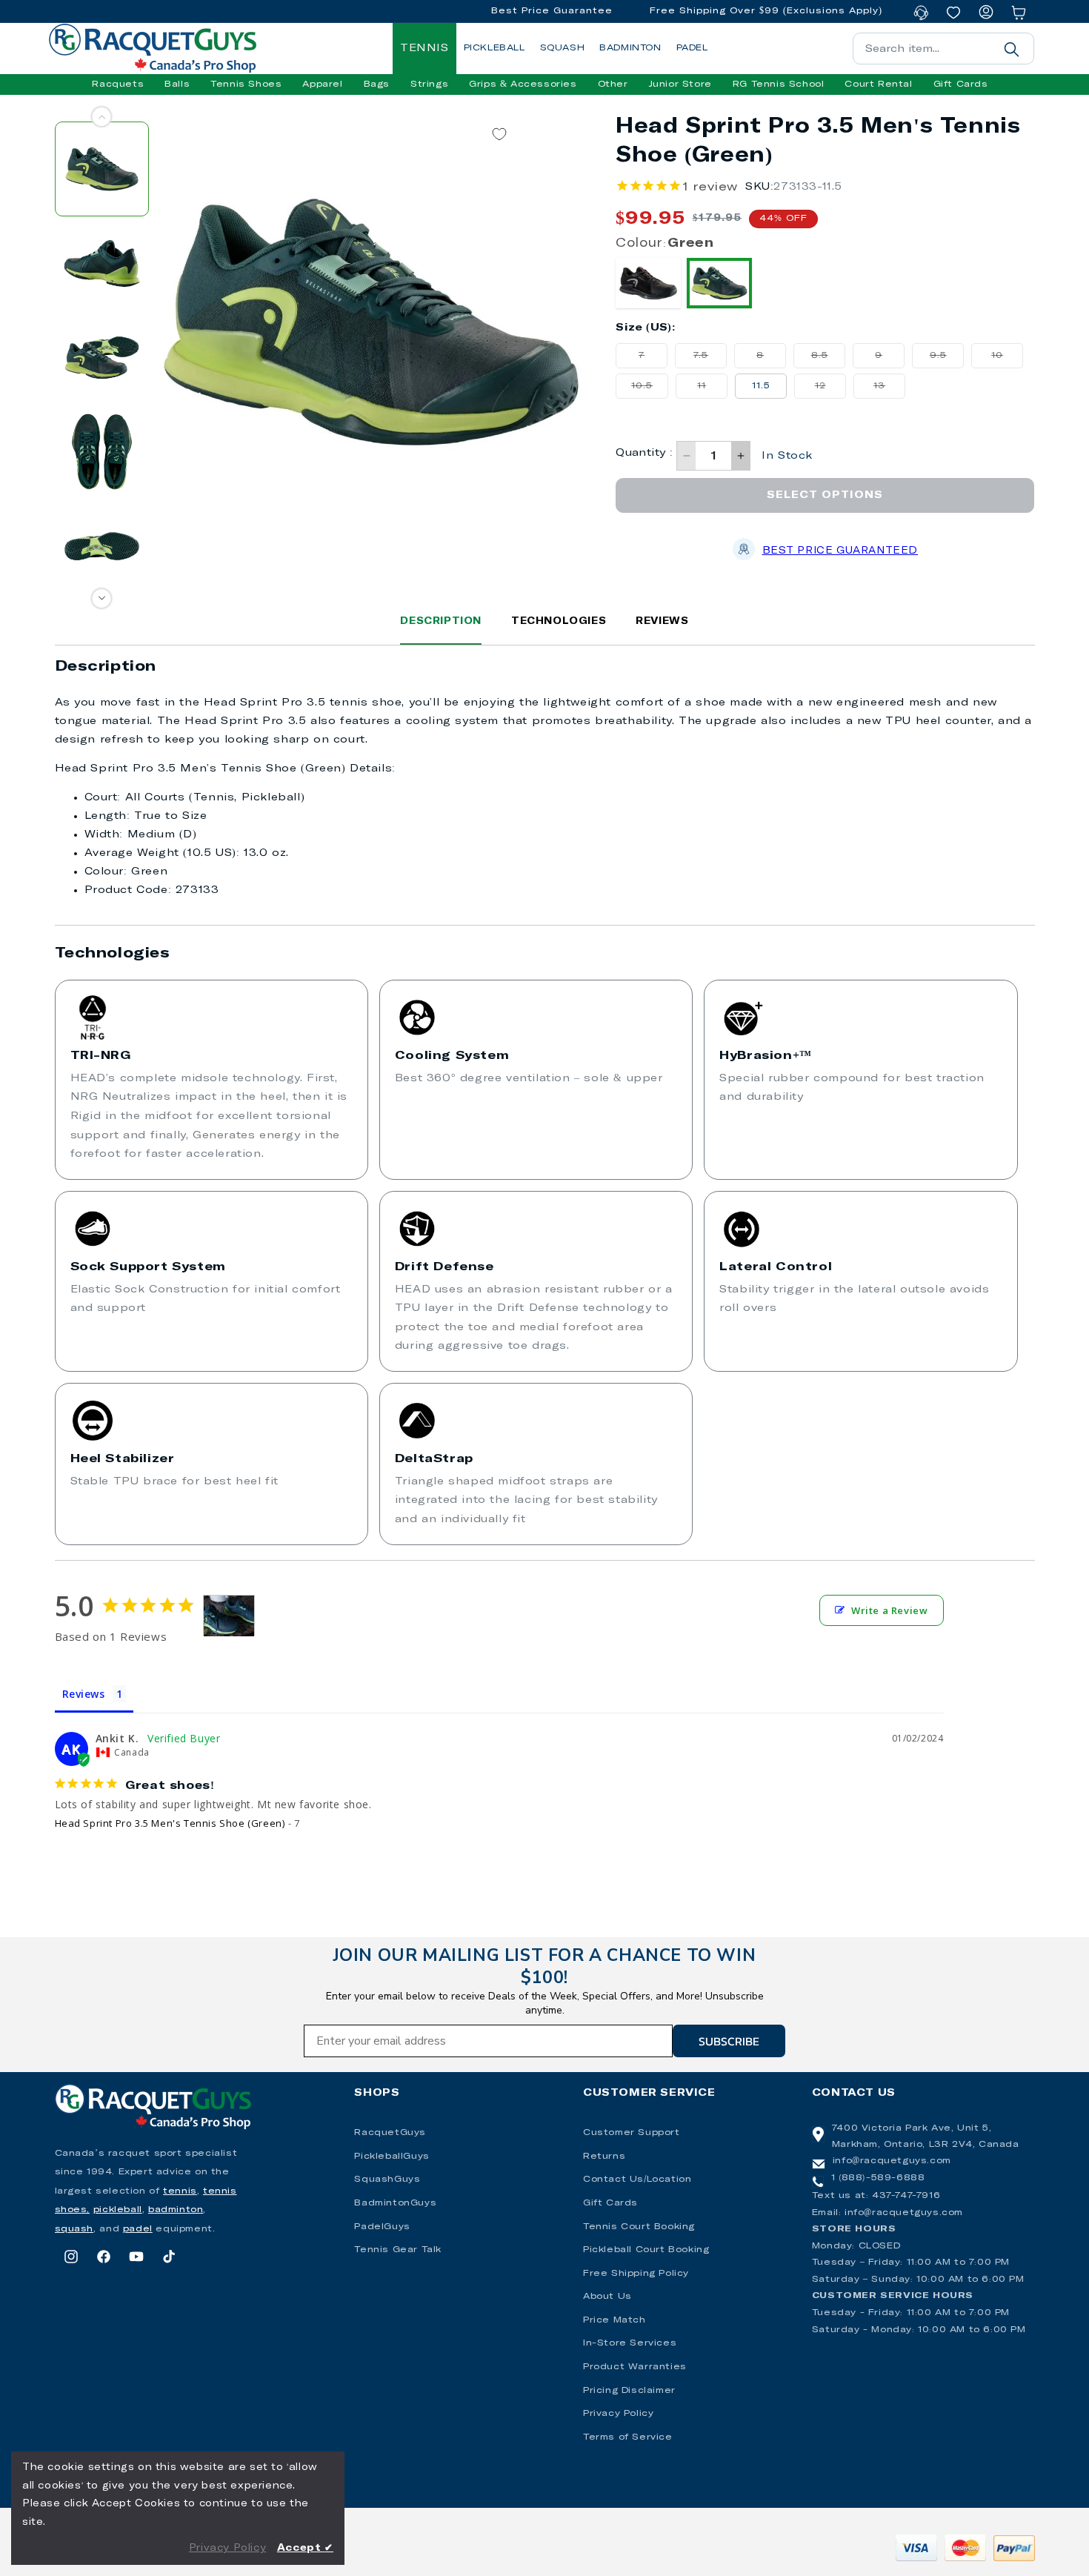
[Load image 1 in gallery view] (102, 169)
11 (712, 390)
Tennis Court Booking (639, 2227)
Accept (305, 2548)
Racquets (118, 84)
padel (138, 2229)
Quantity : (644, 453)
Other (613, 84)
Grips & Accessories (523, 84)
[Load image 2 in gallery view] (102, 263)
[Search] (1012, 49)
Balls (177, 84)
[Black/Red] (648, 283)
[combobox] (943, 49)
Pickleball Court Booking (646, 2250)
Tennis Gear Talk (398, 2250)
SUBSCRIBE (729, 2041)
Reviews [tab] (84, 1694)
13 (889, 390)
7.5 (710, 359)
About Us (607, 2297)
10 (1007, 359)
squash (74, 2229)
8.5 (828, 359)
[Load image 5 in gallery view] (102, 546)
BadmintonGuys (395, 2203)
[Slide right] (102, 598)
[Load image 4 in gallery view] (102, 452)
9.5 (947, 359)
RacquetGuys (390, 2133)
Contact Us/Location (637, 2180)
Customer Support (632, 2133)
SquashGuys (387, 2180)
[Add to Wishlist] (499, 135)
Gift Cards (610, 2203)
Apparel (322, 84)
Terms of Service (628, 2437)
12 (830, 390)
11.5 (761, 386)
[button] (118, 84)
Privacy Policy (618, 2414)
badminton (176, 2210)
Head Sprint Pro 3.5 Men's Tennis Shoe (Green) (170, 1823)
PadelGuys (382, 2227)
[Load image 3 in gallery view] (102, 358)
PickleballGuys (392, 2157)
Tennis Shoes (246, 84)
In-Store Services (630, 2343)
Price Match (615, 2320)
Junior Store (680, 84)
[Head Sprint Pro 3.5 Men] (229, 1616)
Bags (377, 84)
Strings (429, 84)
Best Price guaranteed (840, 551)
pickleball (118, 2210)
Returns (604, 2157)
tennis (180, 2191)
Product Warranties (635, 2367)
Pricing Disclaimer (629, 2391)
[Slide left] (102, 117)
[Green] (719, 283)
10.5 (650, 390)
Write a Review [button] (889, 1610)
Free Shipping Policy (636, 2274)
